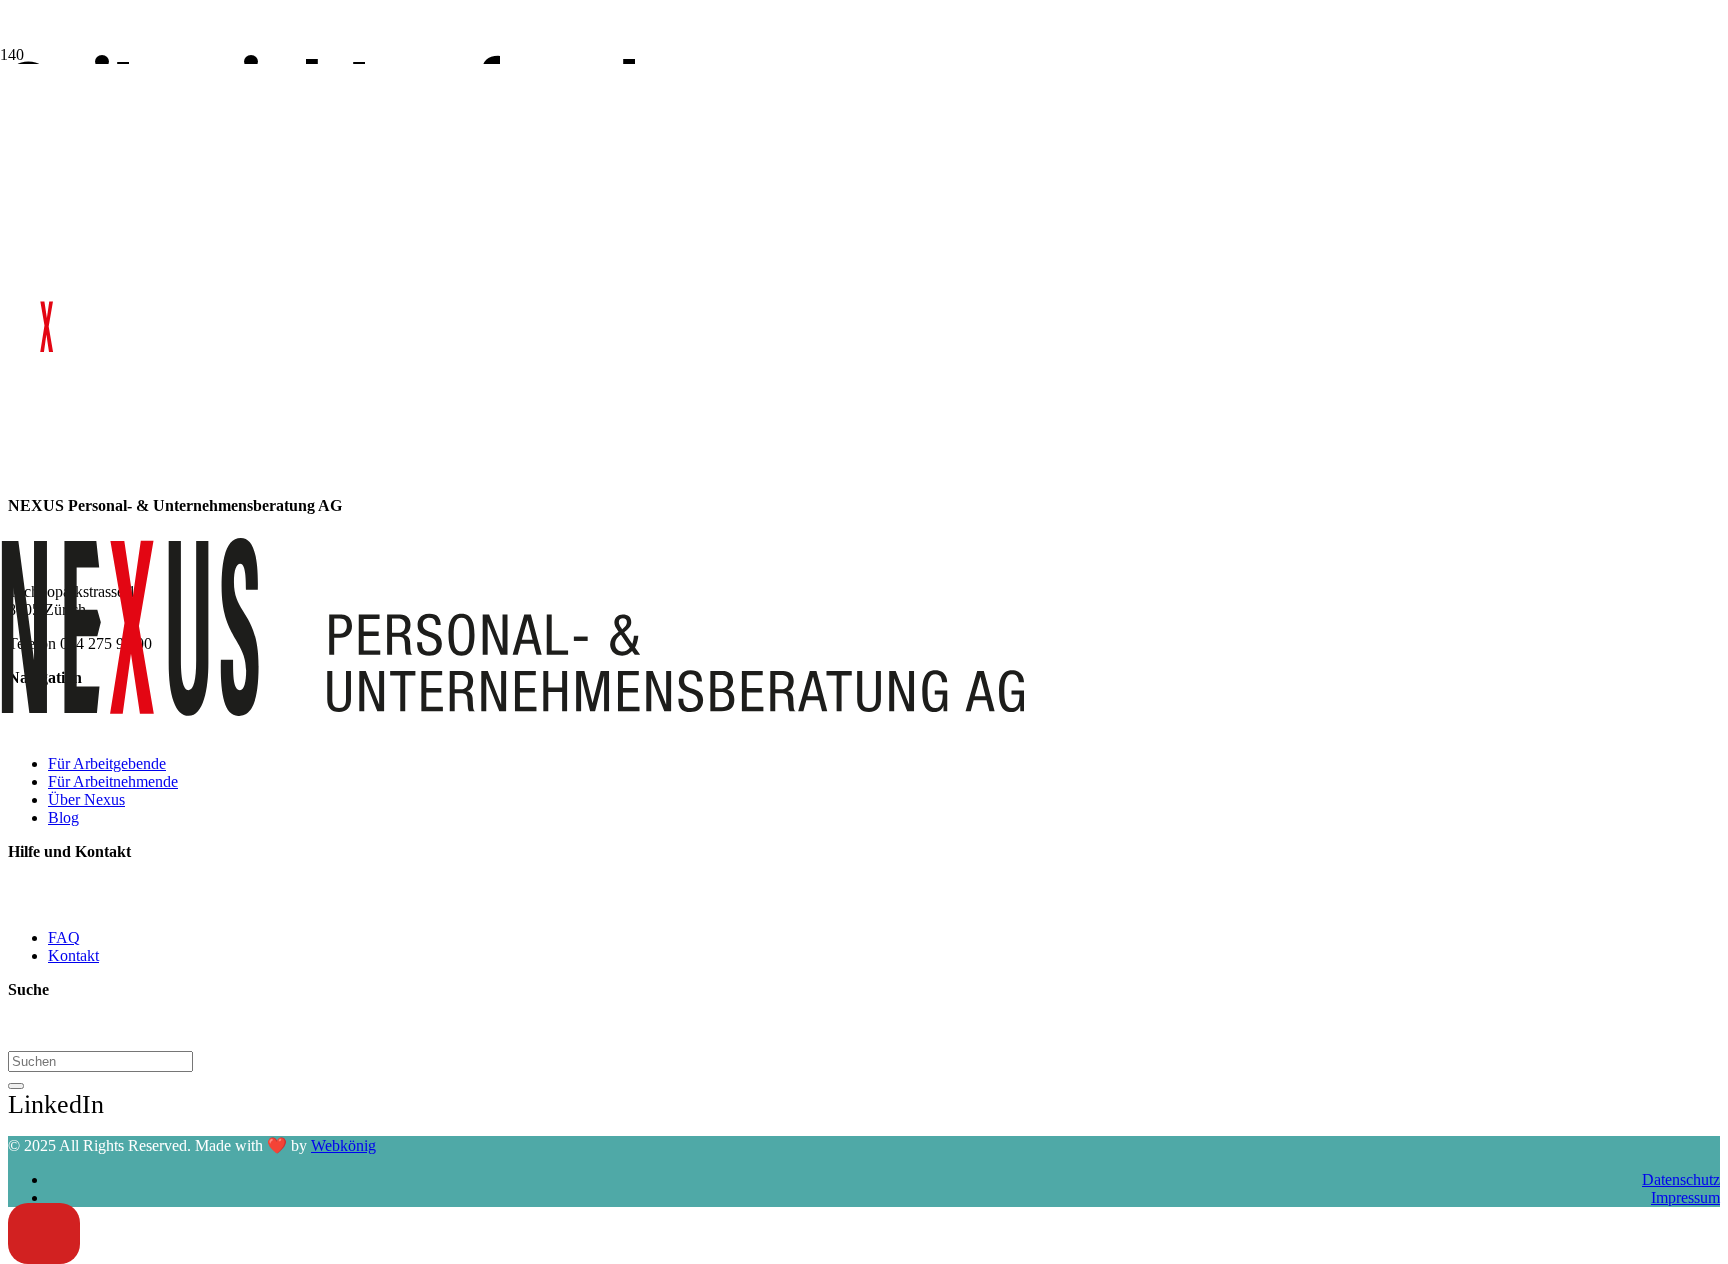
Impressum (1685, 1197)
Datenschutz (1681, 1179)
